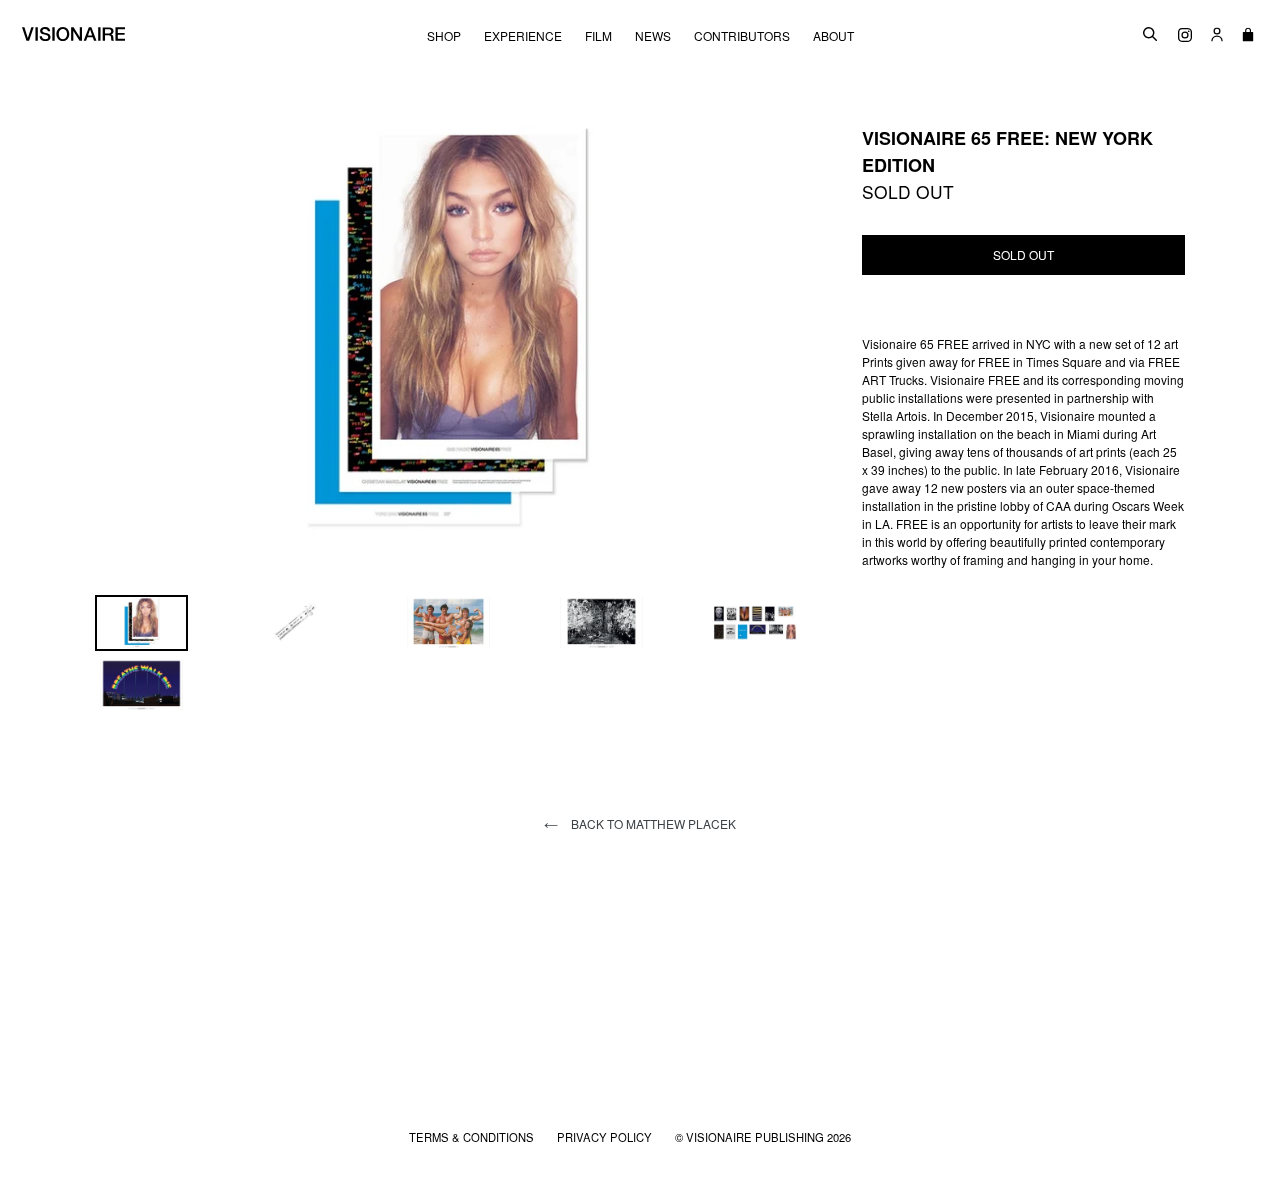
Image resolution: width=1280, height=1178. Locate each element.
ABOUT (833, 36)
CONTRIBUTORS (742, 36)
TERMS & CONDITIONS (473, 1137)
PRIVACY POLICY (606, 1137)
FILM (598, 36)
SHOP (444, 36)
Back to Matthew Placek (652, 823)
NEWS (653, 36)
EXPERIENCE (523, 36)
